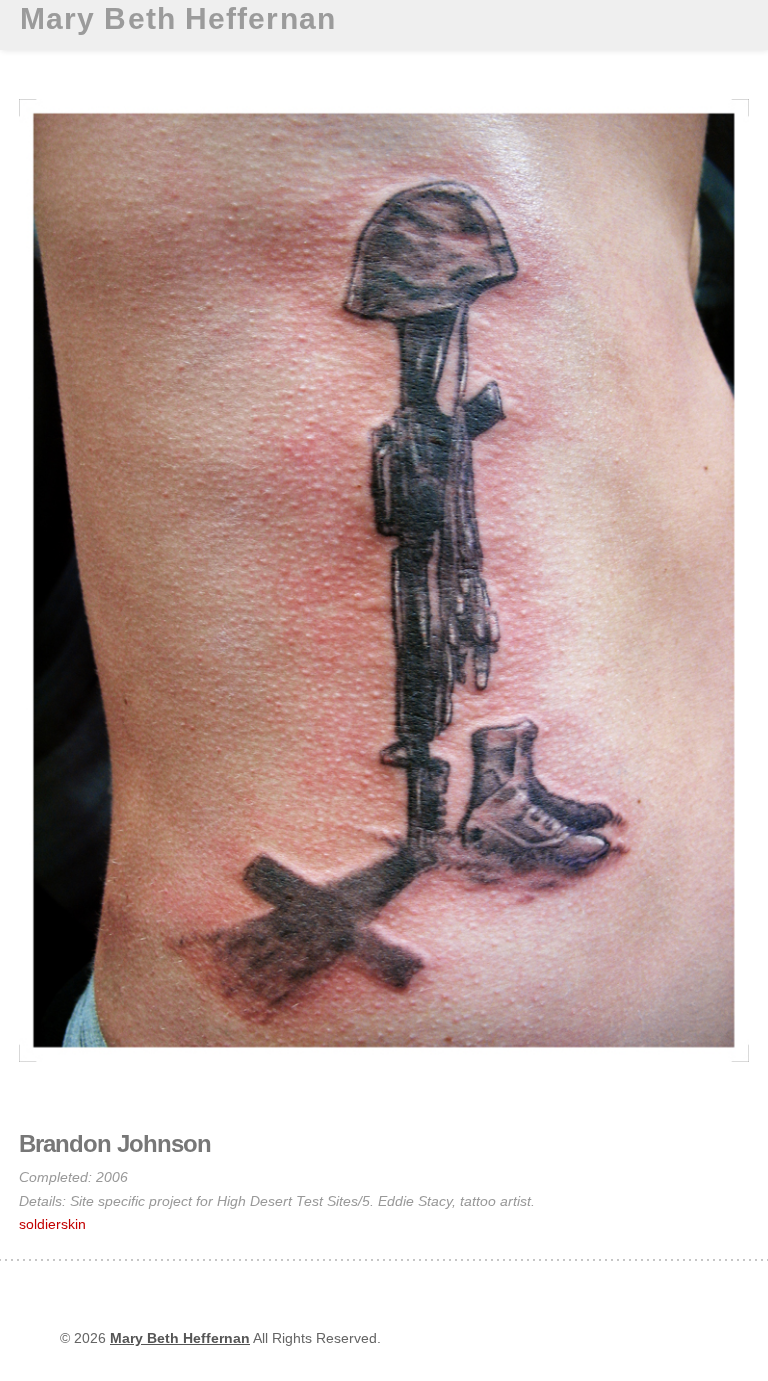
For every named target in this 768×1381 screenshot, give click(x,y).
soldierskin (52, 1224)
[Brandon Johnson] (384, 1067)
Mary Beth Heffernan (178, 18)
